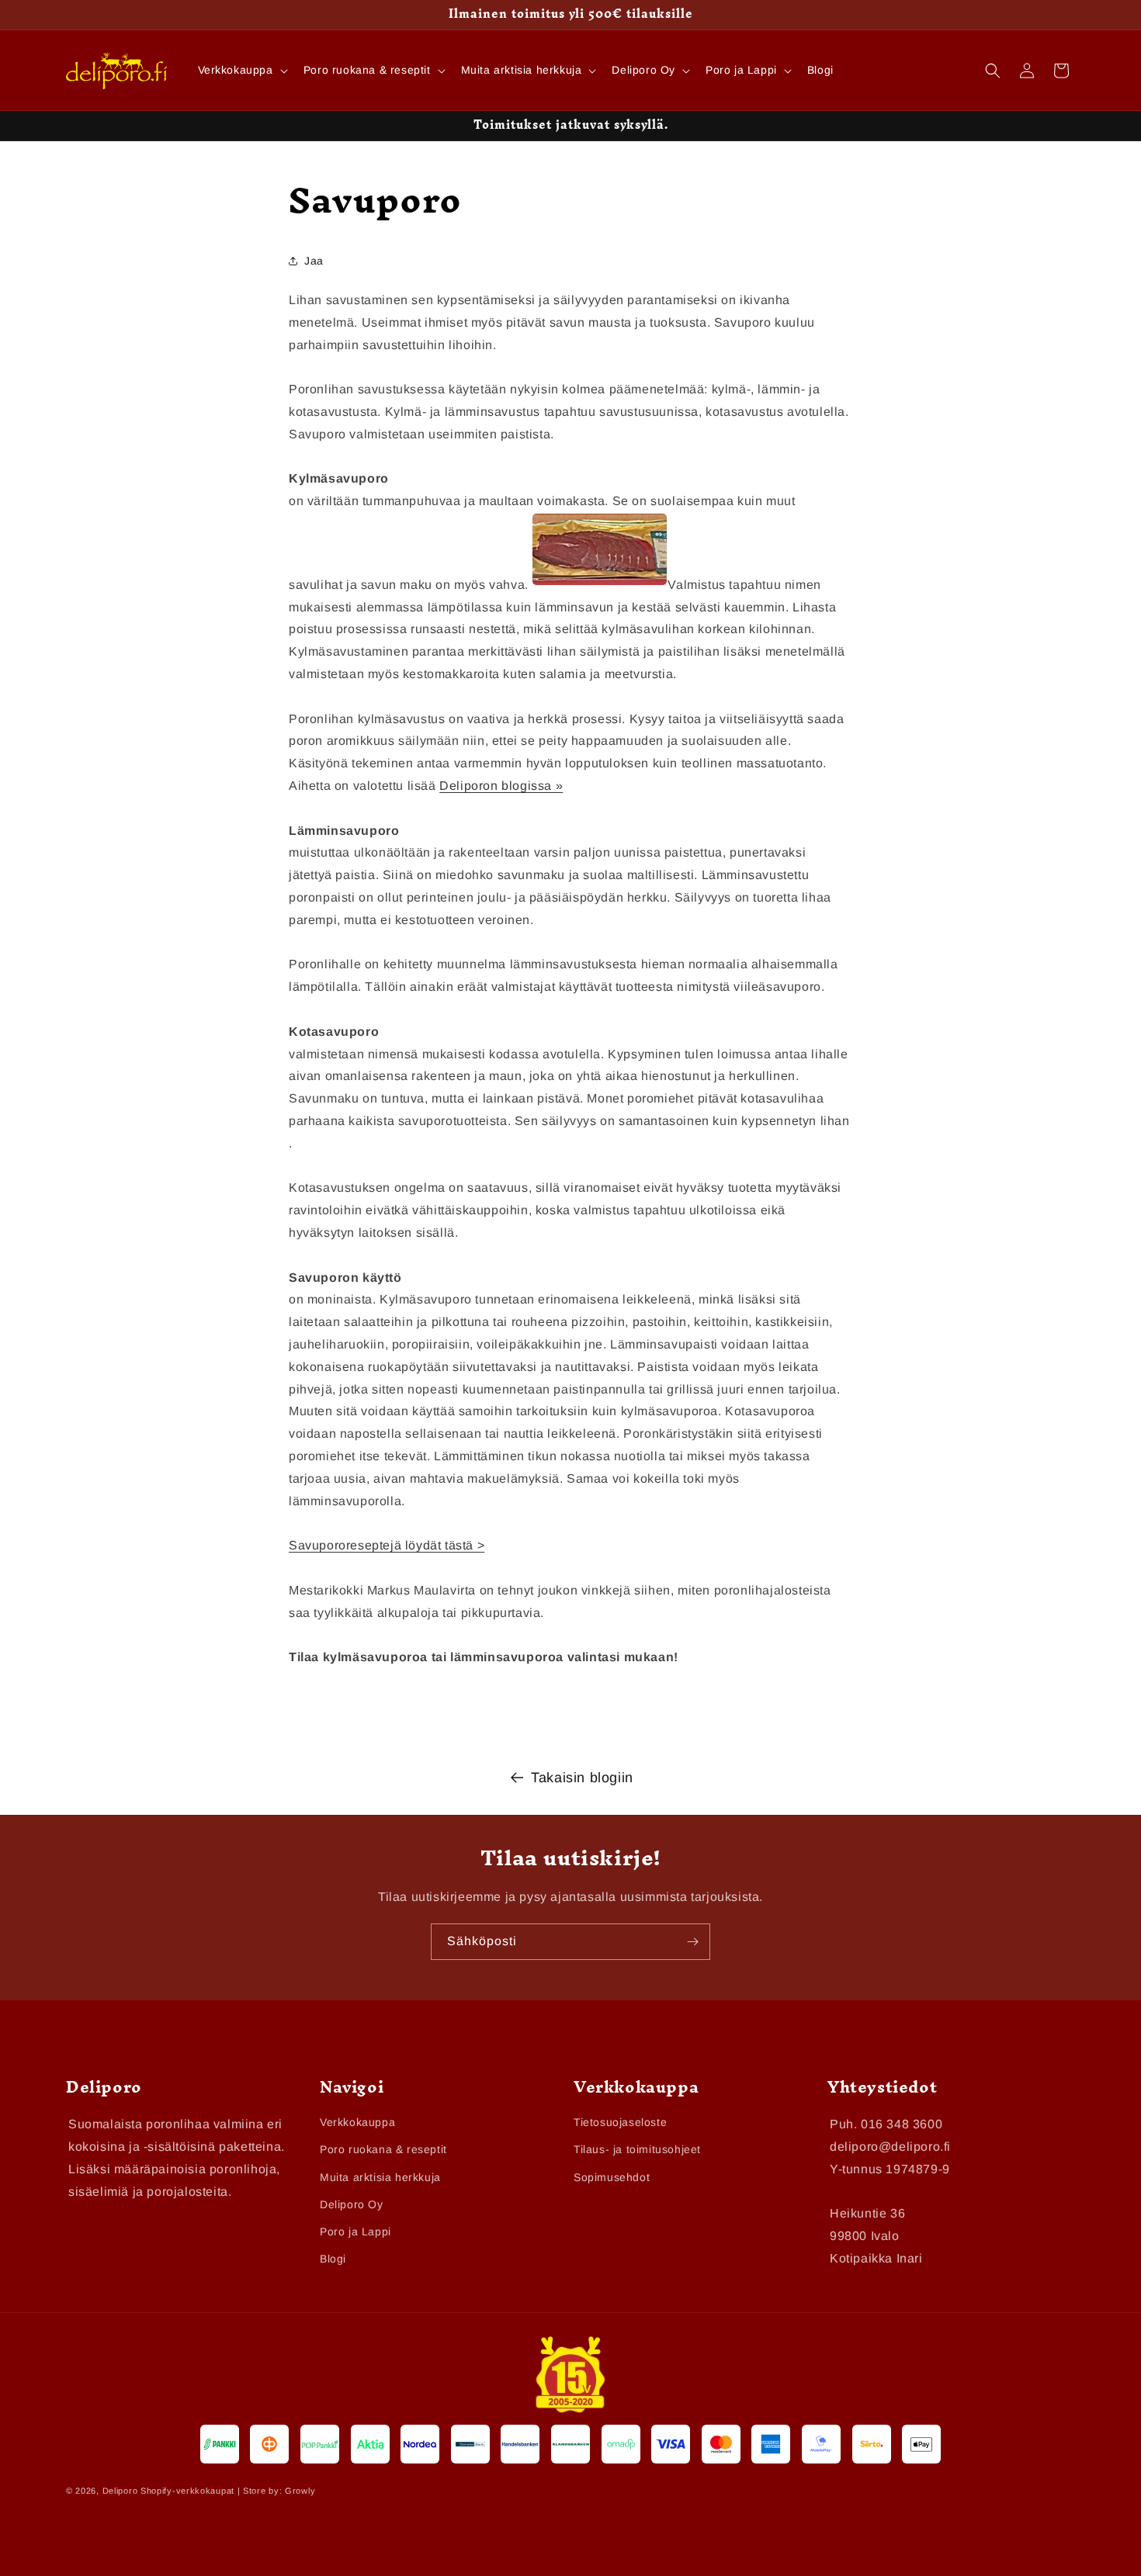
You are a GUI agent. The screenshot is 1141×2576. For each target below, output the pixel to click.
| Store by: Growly (277, 2491)
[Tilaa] (692, 1942)
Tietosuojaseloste (620, 2123)
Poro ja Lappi (355, 2231)
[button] (241, 70)
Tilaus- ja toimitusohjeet (637, 2150)
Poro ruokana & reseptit (383, 2150)
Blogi (333, 2259)
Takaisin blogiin (582, 1778)
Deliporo (120, 2491)
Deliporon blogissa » (501, 786)
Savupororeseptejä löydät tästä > (387, 1546)
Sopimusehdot (612, 2177)
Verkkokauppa (357, 2123)
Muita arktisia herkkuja (380, 2177)
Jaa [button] (314, 261)
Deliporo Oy (352, 2204)
